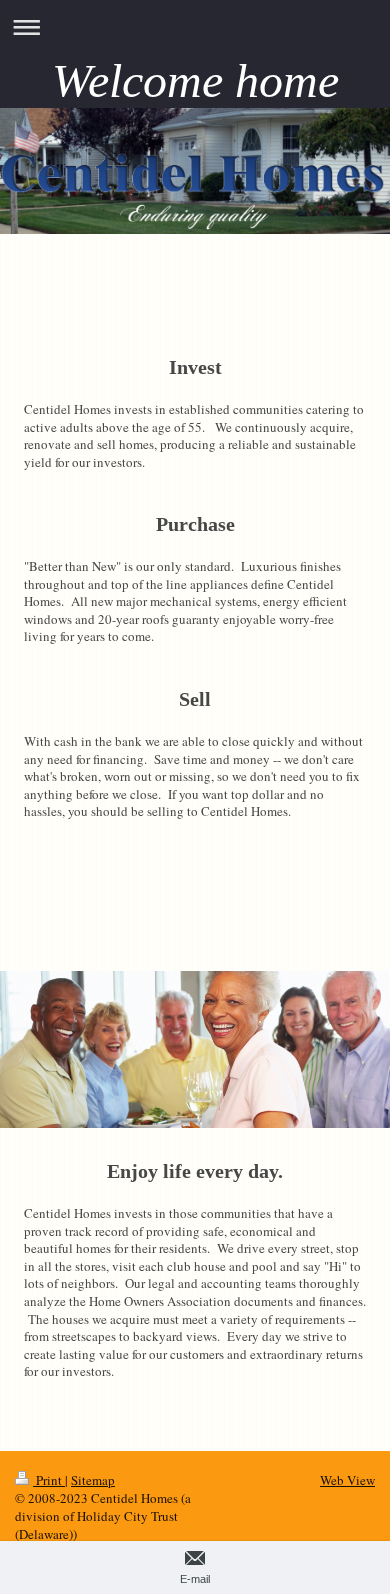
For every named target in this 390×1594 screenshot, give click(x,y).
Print (49, 1480)
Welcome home (195, 80)
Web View (347, 1480)
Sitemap (93, 1480)
